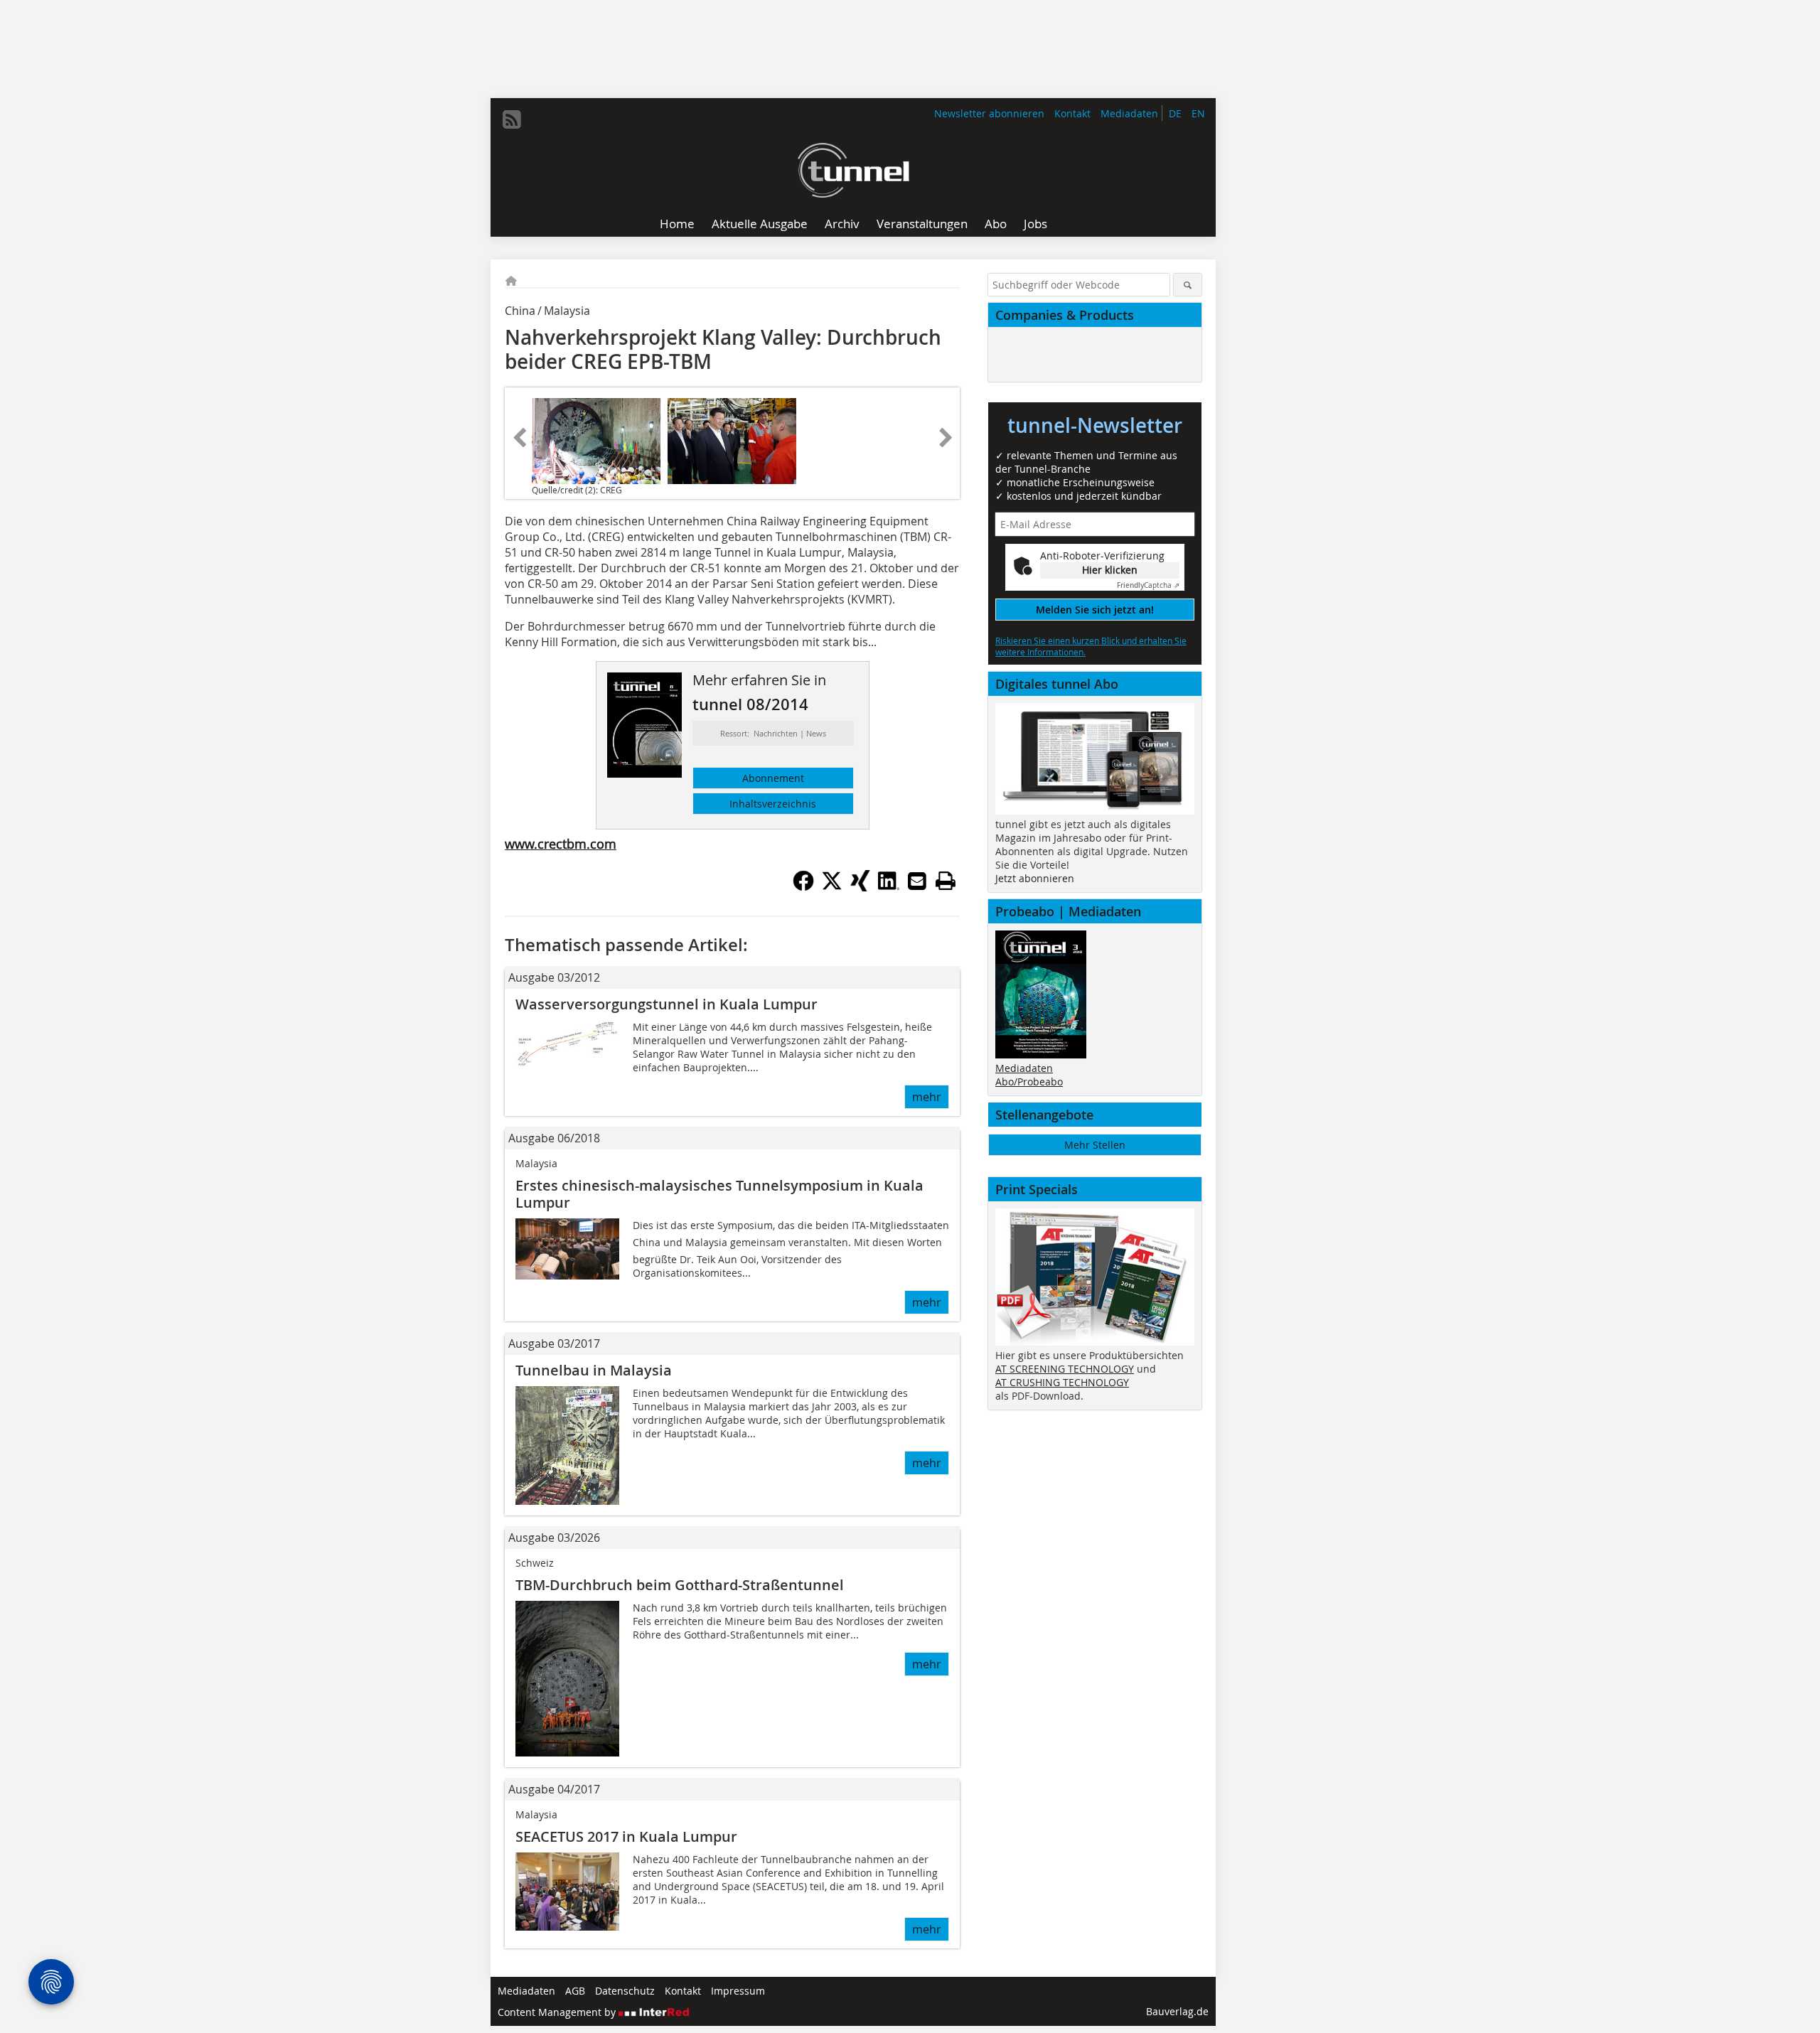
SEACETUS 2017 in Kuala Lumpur (626, 1836)
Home (677, 224)
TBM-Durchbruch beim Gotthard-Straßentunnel (680, 1585)
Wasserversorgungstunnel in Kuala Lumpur (667, 1004)
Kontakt (1072, 113)
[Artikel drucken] (946, 881)
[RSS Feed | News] (512, 119)
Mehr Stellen (1095, 1145)
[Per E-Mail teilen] (917, 881)
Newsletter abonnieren (989, 113)
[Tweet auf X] (832, 887)
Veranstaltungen (922, 224)
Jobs (1035, 224)
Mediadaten (1129, 113)
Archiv (842, 224)
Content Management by (558, 2012)
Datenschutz (625, 1991)
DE (1175, 113)
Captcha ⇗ (1148, 585)
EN (1198, 113)
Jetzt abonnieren (1035, 878)
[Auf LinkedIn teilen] (889, 887)
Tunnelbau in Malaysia (594, 1370)
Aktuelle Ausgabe (760, 224)
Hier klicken (1110, 570)
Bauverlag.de (1177, 2011)
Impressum (738, 1991)
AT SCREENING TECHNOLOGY (1065, 1369)
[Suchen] (1188, 285)
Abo (996, 224)
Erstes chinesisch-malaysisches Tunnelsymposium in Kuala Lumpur (719, 1194)
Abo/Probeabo (1029, 1082)
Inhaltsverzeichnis (773, 804)
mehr (927, 1097)
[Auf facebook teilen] (803, 887)
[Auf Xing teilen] (860, 887)
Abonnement (773, 778)
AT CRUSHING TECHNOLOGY (1062, 1382)
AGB (575, 1991)
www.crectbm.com (561, 844)
